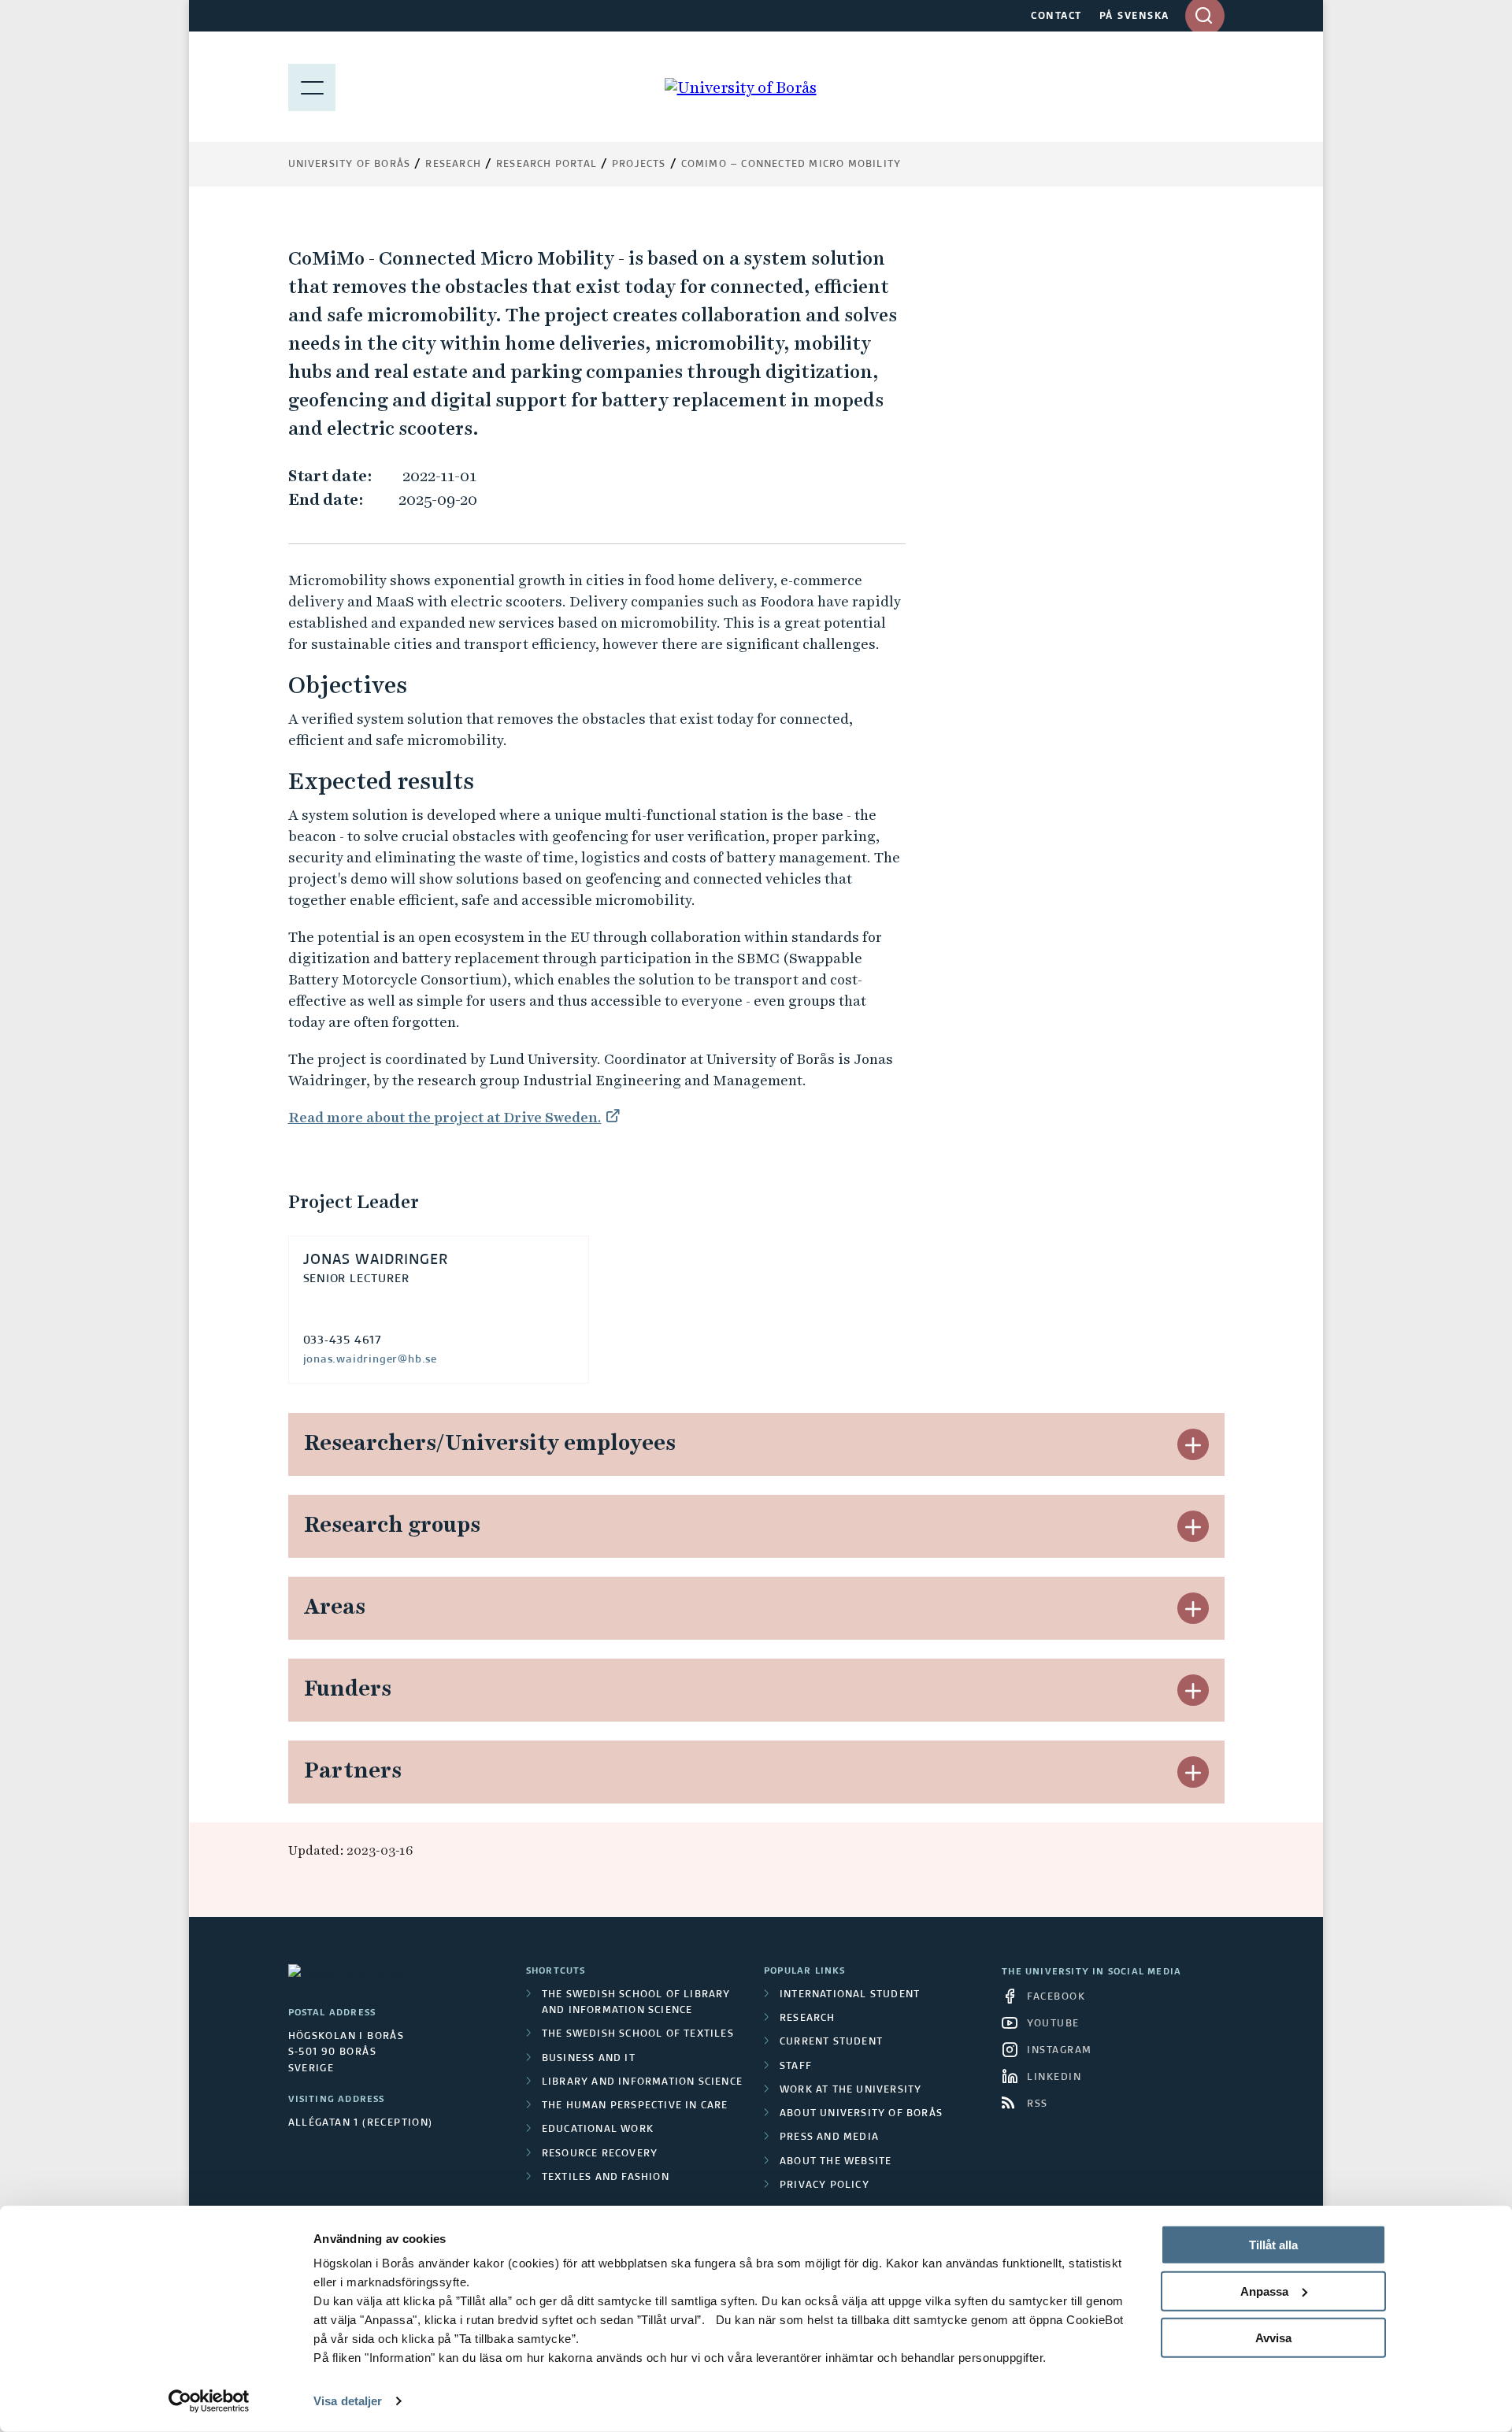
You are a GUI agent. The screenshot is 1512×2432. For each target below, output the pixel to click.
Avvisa (1273, 2337)
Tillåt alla (1273, 2245)
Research (453, 165)
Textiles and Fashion (606, 2178)
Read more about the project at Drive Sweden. (445, 1117)
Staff (796, 2067)
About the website (836, 2162)
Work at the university (850, 2090)
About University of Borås (861, 2114)
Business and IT (589, 2059)
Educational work (598, 2130)
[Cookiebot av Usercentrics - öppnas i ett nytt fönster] (209, 2401)
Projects (639, 165)
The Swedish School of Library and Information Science (636, 2003)
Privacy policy (825, 2185)
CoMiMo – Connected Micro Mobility (791, 165)
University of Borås (350, 165)
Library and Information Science (642, 2082)
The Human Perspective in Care (635, 2106)
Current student (831, 2042)
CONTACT (1056, 17)
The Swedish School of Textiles (638, 2034)
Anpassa (1264, 2291)
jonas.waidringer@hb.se (371, 1359)
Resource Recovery (600, 2154)
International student (850, 1995)
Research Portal (547, 165)
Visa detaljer (348, 2401)
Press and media (829, 2137)
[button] (1193, 1444)
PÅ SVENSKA (1134, 17)
